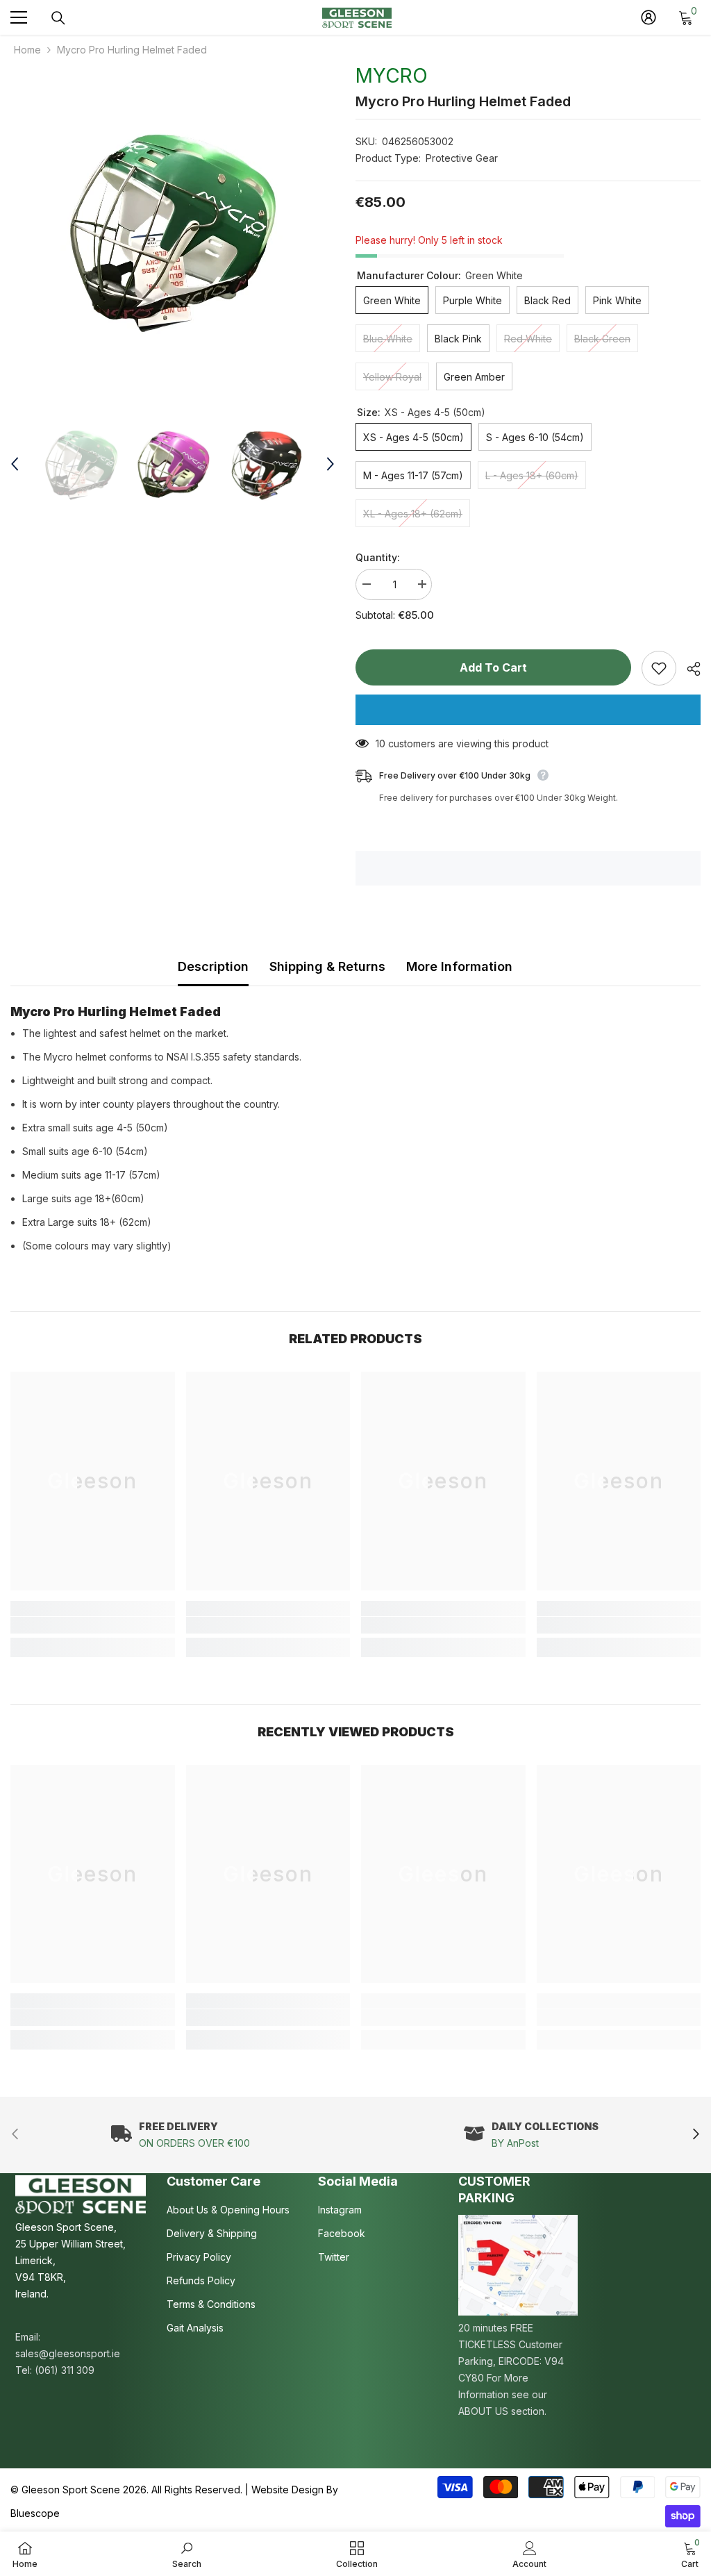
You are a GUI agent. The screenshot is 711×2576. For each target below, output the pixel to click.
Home (27, 50)
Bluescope (35, 2513)
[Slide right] (695, 2135)
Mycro (392, 76)
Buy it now (528, 710)
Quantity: (378, 557)
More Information (459, 966)
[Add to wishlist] (659, 668)
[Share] (688, 669)
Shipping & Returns (327, 966)
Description (213, 966)
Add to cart (493, 667)
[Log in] (649, 17)
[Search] (58, 18)
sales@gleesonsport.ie (68, 2353)
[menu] (19, 17)
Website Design (287, 2490)
